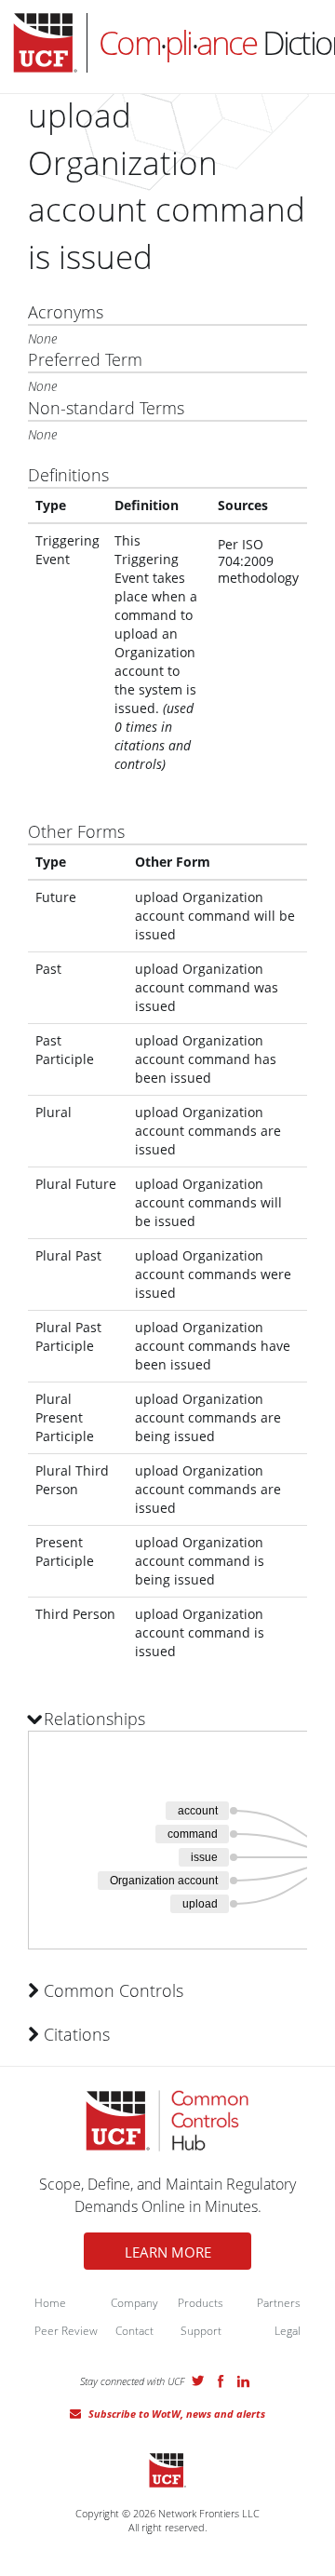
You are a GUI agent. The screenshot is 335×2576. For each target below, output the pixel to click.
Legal (288, 2331)
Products (201, 2303)
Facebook (221, 2381)
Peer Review (66, 2331)
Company (134, 2303)
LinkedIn (243, 2381)
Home (50, 2303)
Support (201, 2331)
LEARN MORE (168, 2252)
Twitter (198, 2380)
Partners (279, 2303)
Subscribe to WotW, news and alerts (177, 2414)
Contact (134, 2331)
